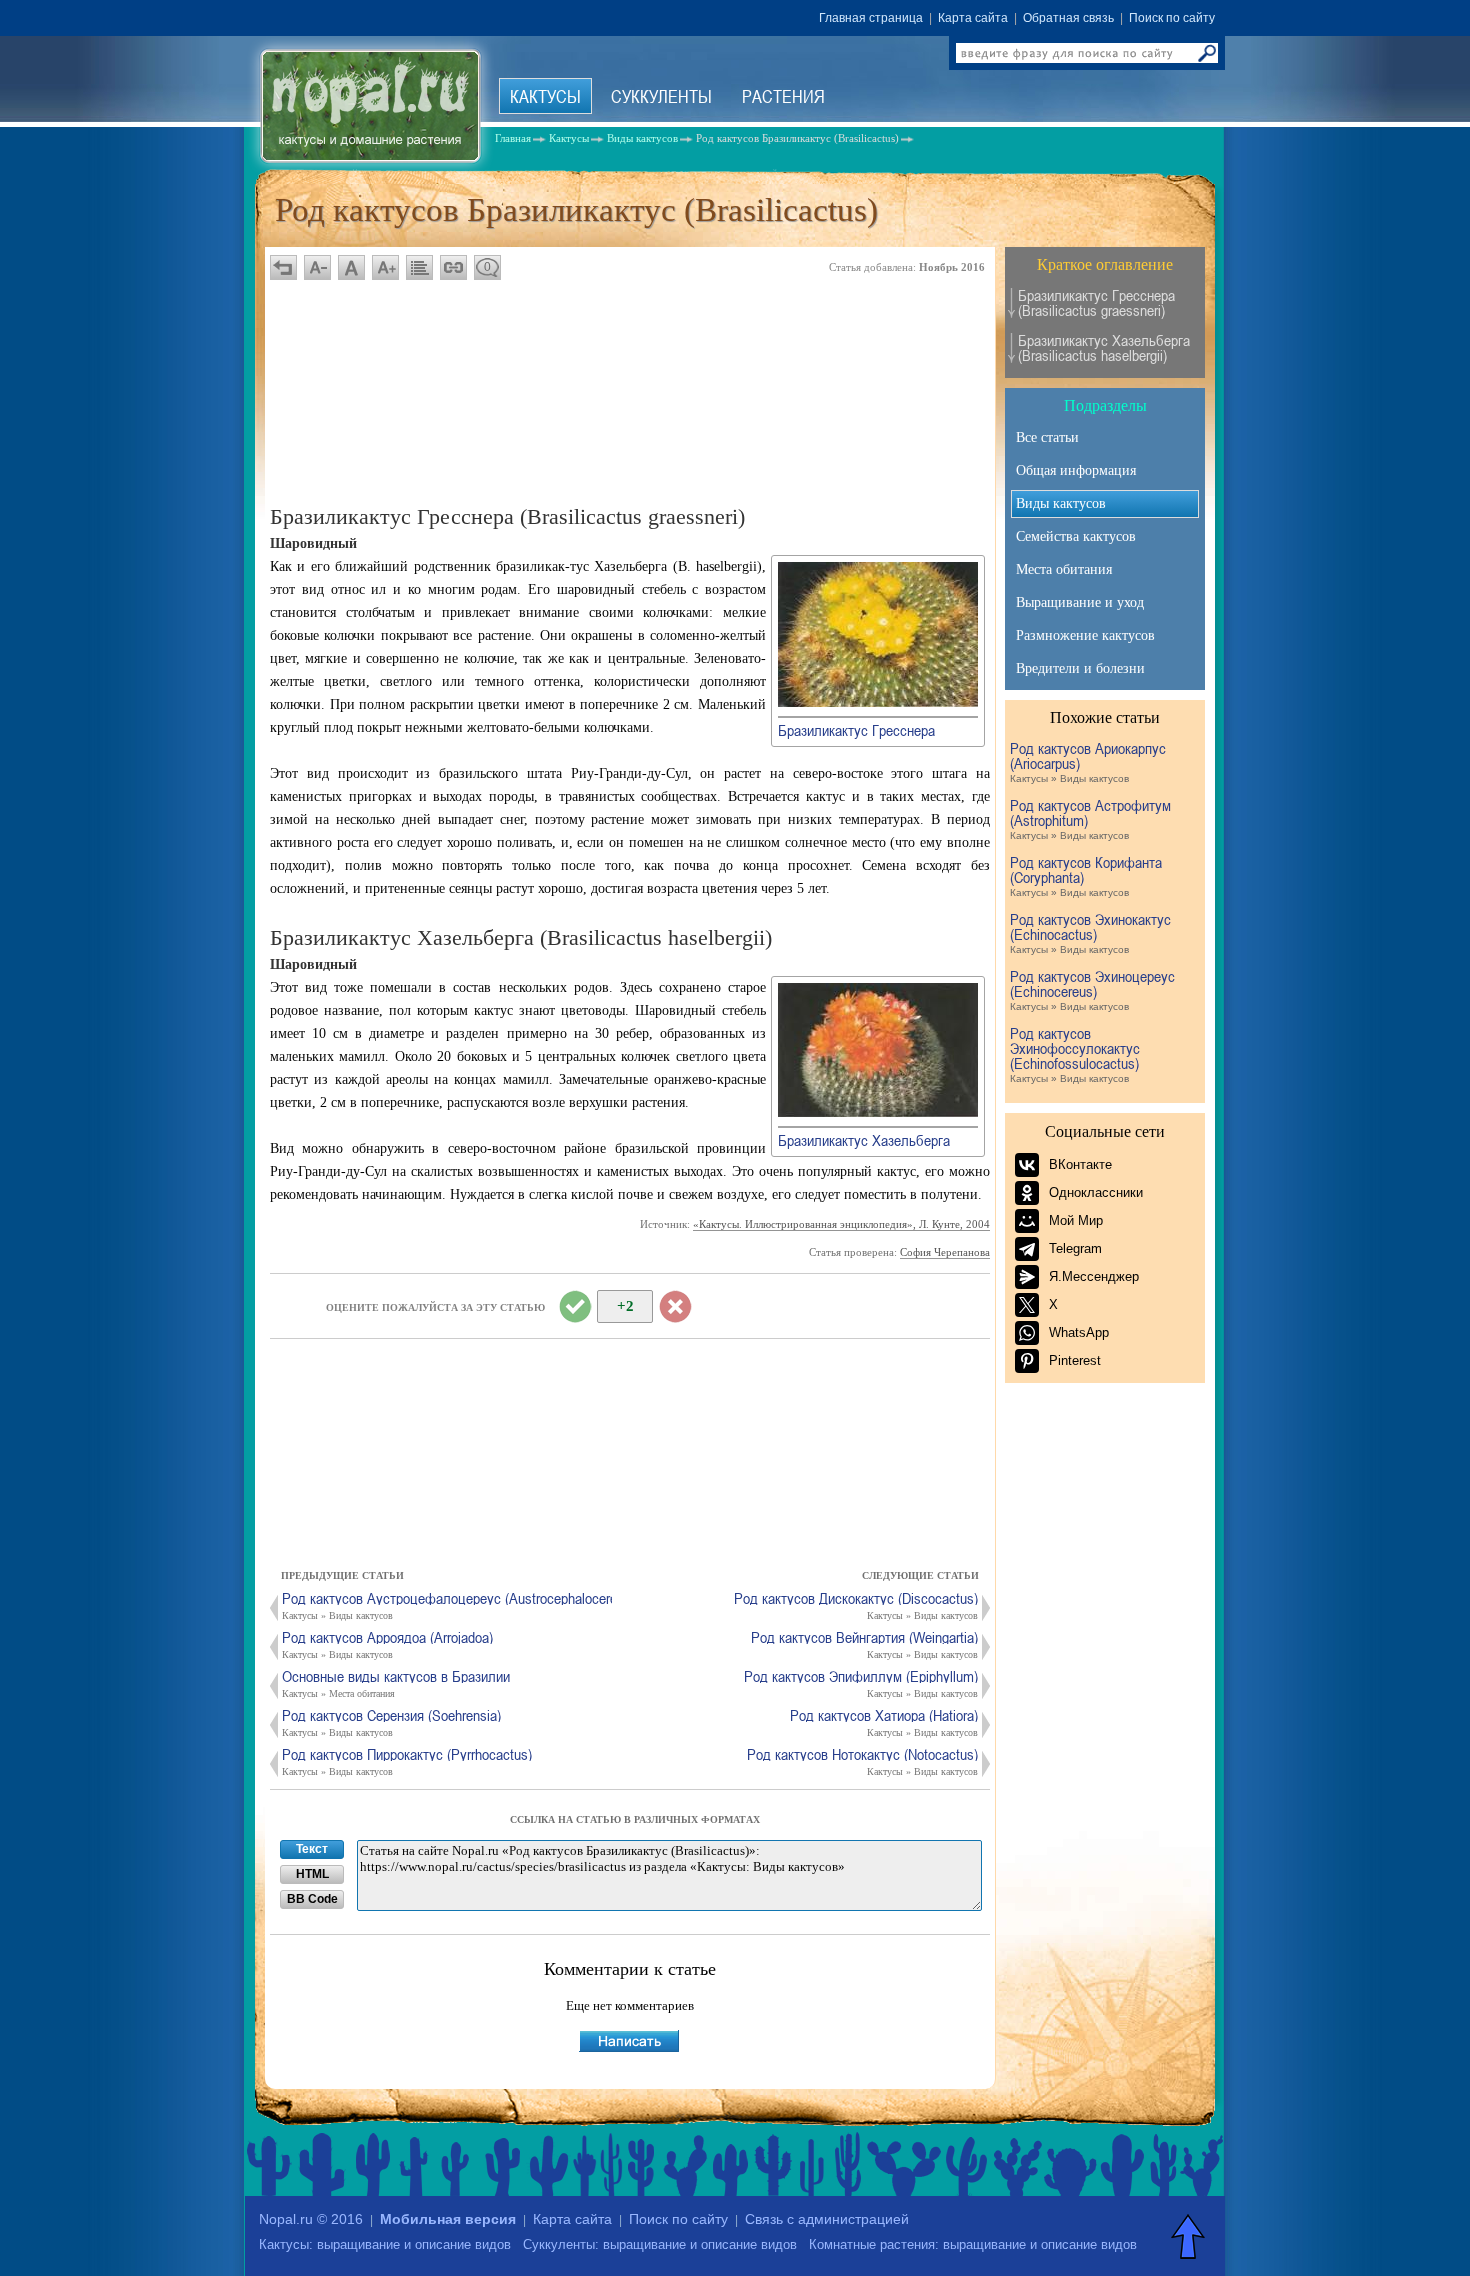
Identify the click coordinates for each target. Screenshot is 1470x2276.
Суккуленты (661, 96)
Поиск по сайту (1172, 18)
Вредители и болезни (1080, 668)
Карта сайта (973, 18)
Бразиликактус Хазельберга (864, 1140)
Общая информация (1076, 470)
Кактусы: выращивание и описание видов (385, 2244)
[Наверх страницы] (1190, 2236)
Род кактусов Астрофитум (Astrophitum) (1090, 819)
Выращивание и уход (1080, 602)
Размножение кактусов (1085, 635)
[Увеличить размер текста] (385, 267)
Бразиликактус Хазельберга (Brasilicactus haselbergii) (1104, 348)
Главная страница (871, 18)
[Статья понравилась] (575, 1307)
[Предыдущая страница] (283, 267)
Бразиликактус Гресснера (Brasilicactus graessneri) (1096, 303)
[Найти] (1207, 53)
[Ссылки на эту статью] (453, 267)
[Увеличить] (878, 703)
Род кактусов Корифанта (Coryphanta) (1086, 876)
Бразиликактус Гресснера (856, 730)
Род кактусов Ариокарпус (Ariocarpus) (1088, 762)
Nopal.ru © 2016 (311, 2219)
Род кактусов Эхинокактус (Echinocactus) (1090, 933)
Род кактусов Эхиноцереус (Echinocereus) (1092, 990)
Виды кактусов (1061, 503)
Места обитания (1064, 569)
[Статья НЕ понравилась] (675, 1307)
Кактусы (545, 96)
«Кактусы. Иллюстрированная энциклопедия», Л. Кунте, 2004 (841, 1224)
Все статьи (1047, 437)
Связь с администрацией (827, 2219)
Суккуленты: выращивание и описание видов (660, 2244)
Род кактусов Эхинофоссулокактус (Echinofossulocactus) (1075, 1055)
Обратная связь (1068, 18)
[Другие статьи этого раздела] (419, 267)
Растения (783, 96)
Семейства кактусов (1076, 536)
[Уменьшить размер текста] (317, 267)
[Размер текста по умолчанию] (351, 267)
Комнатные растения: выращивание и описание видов (973, 2244)
